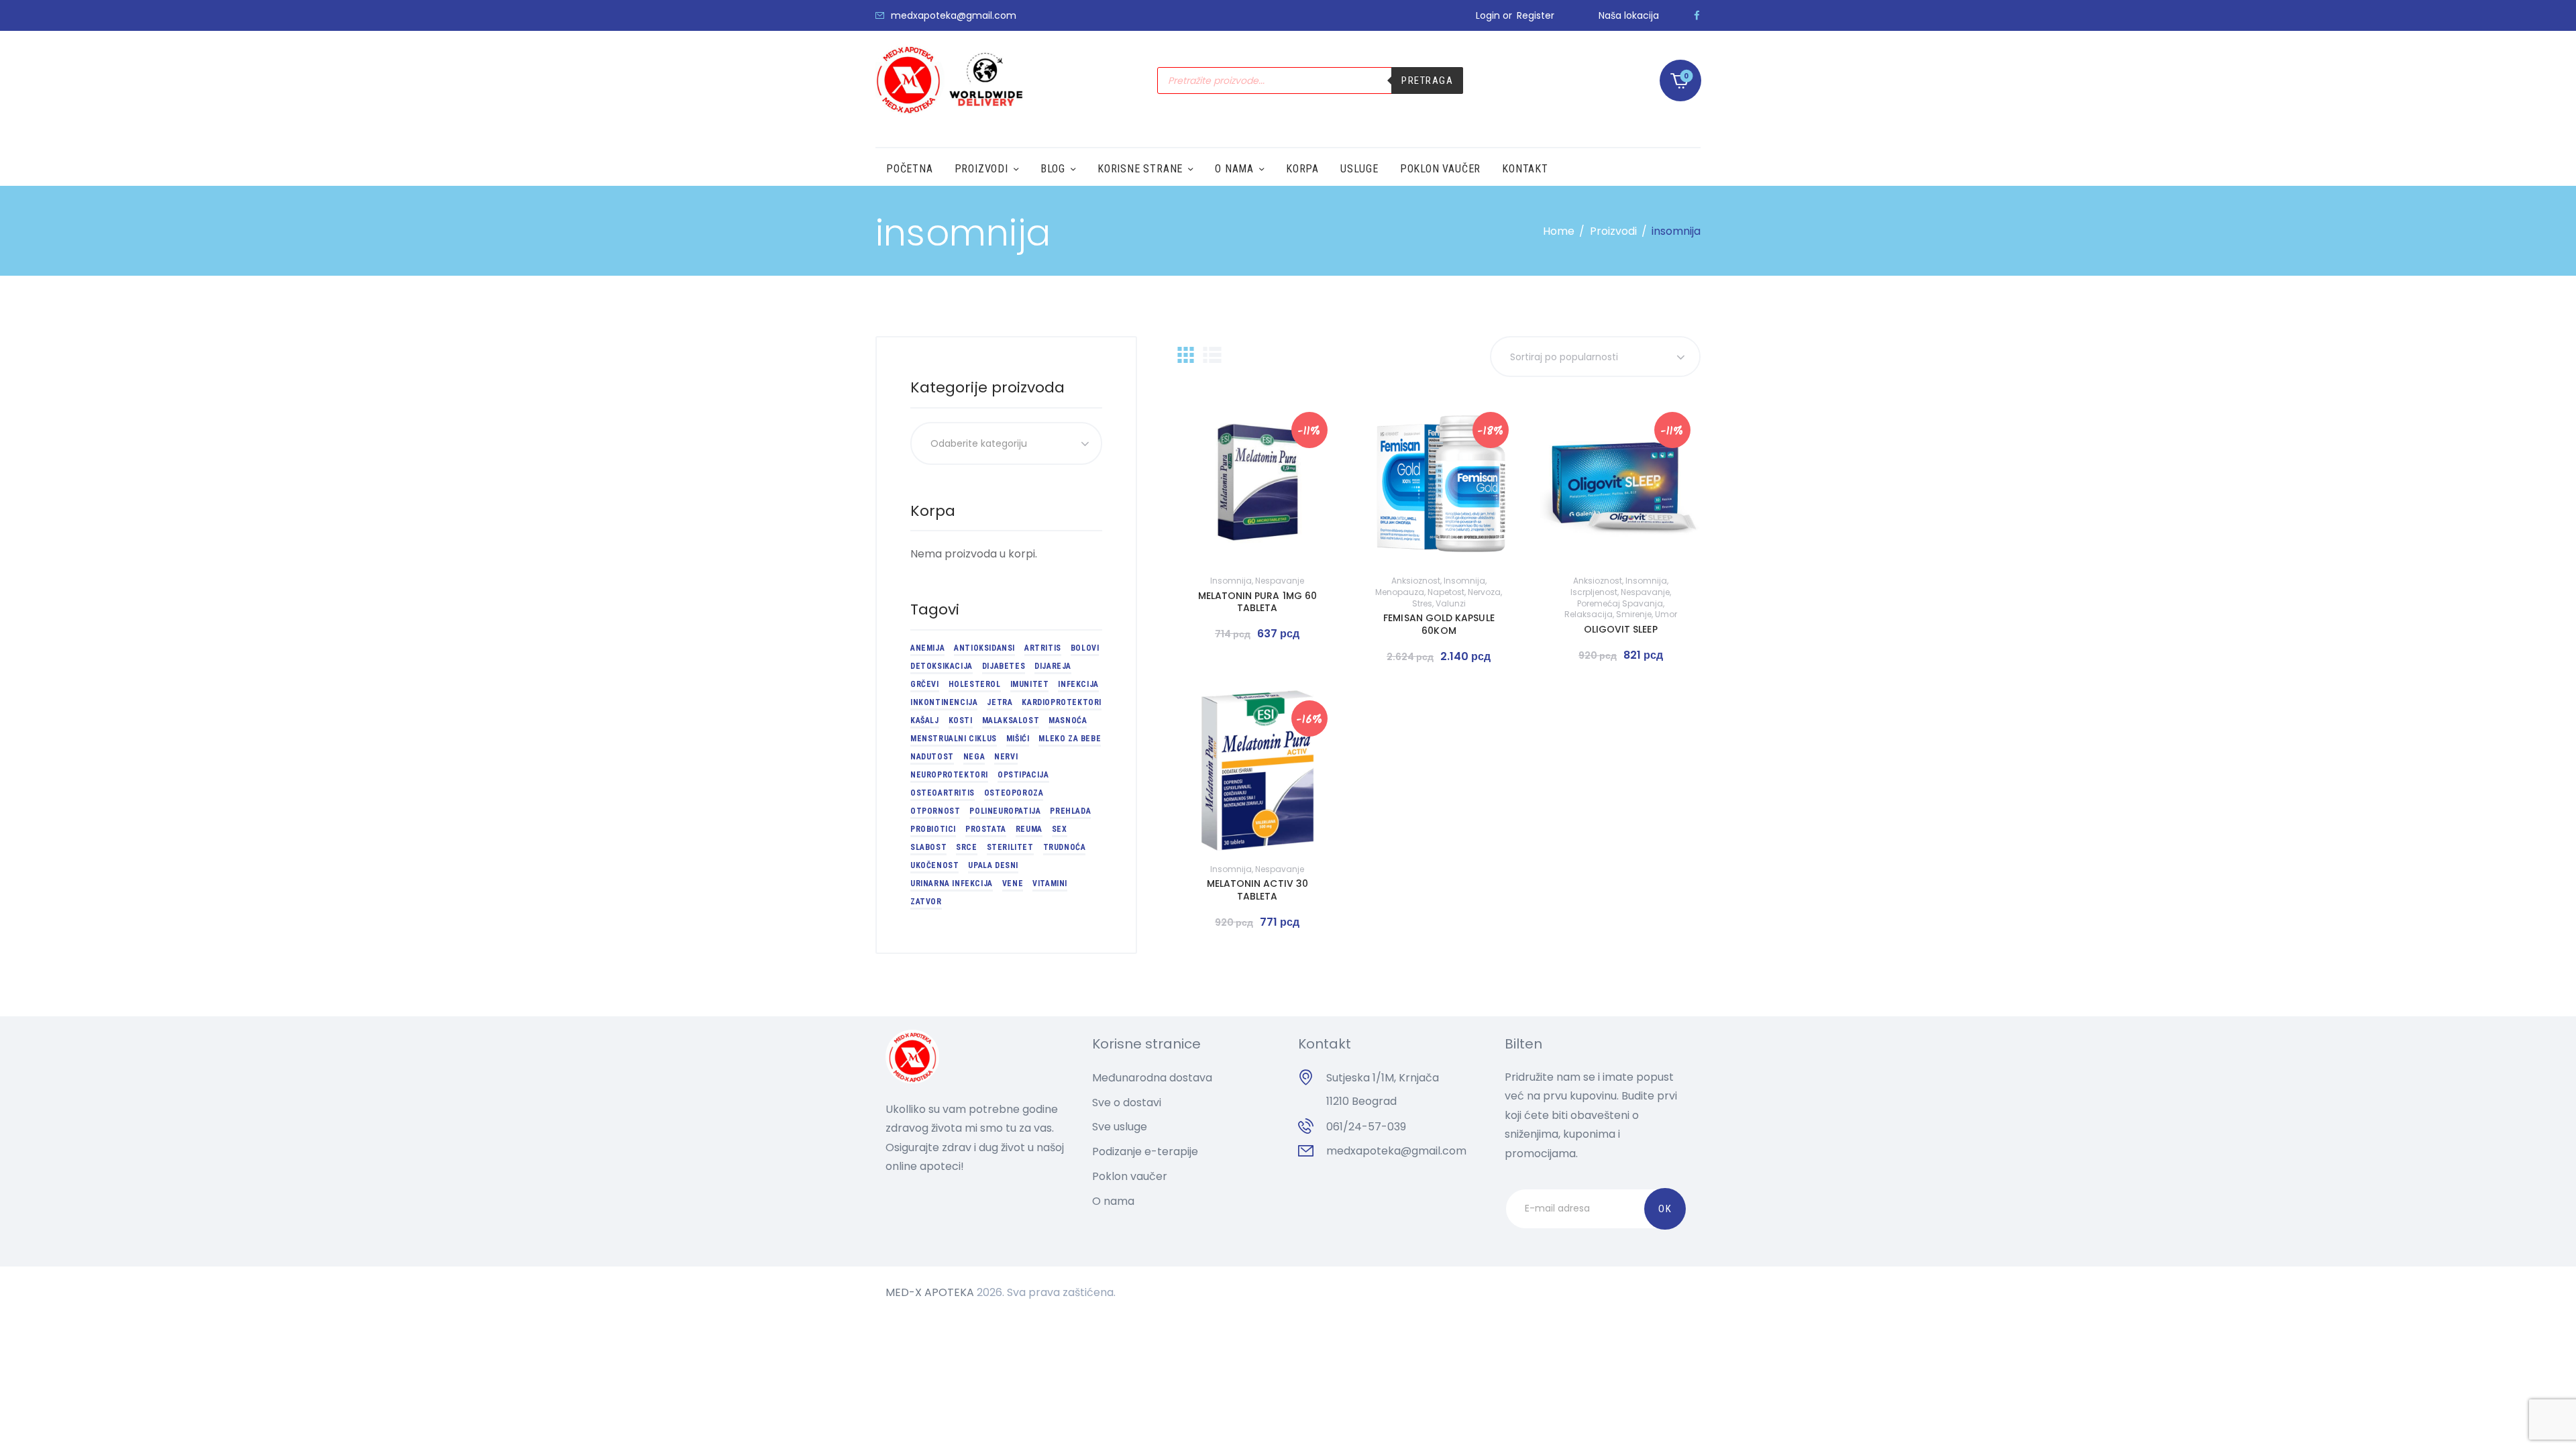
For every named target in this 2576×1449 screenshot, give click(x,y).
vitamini (1050, 883)
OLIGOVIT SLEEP (1621, 629)
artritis (1043, 648)
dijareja (1053, 666)
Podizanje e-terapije (1145, 1151)
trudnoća (1065, 847)
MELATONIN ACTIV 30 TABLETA (1257, 890)
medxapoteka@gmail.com (1396, 1151)
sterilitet (1010, 847)
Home (1559, 231)
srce (966, 847)
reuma (1029, 829)
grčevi (925, 684)
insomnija (1231, 581)
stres (1422, 603)
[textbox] (1006, 443)
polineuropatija (1005, 811)
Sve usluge (1120, 1127)
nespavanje (1280, 581)
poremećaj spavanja (1620, 603)
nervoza (1484, 592)
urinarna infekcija (952, 883)
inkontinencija (944, 702)
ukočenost (934, 865)
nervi (1006, 757)
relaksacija (1589, 614)
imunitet (1030, 684)
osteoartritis (943, 793)
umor (1666, 614)
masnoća (1068, 720)
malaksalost (1011, 720)
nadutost (932, 757)
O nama (1113, 1201)
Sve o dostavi (1127, 1103)
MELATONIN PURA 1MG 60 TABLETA (1257, 602)
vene (1013, 883)
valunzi (1451, 603)
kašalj (925, 720)
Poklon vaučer (1130, 1176)
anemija (927, 648)
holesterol (975, 684)
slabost (928, 847)
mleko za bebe (1070, 739)
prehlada (1070, 811)
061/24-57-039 (1366, 1127)
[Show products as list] (1212, 355)
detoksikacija (942, 666)
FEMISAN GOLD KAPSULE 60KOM (1439, 624)
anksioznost (1416, 581)
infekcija (1078, 684)
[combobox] (1006, 443)
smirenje (1634, 614)
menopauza (1400, 592)
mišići (1018, 739)
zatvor (926, 902)
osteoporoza (1014, 793)
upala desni (993, 865)
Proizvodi (1613, 231)
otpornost (935, 811)
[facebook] (1697, 15)
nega (974, 757)
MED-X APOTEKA (930, 1292)
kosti (961, 720)
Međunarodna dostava (1152, 1078)
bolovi (1085, 648)
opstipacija (1023, 775)
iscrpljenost (1594, 592)
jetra (1000, 702)
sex (1060, 829)
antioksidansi (984, 648)
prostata (986, 829)
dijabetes (1004, 666)
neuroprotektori (949, 775)
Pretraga (1427, 80)
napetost (1446, 592)
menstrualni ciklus (954, 739)
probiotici (933, 829)
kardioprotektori (1062, 702)
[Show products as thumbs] (1186, 355)
